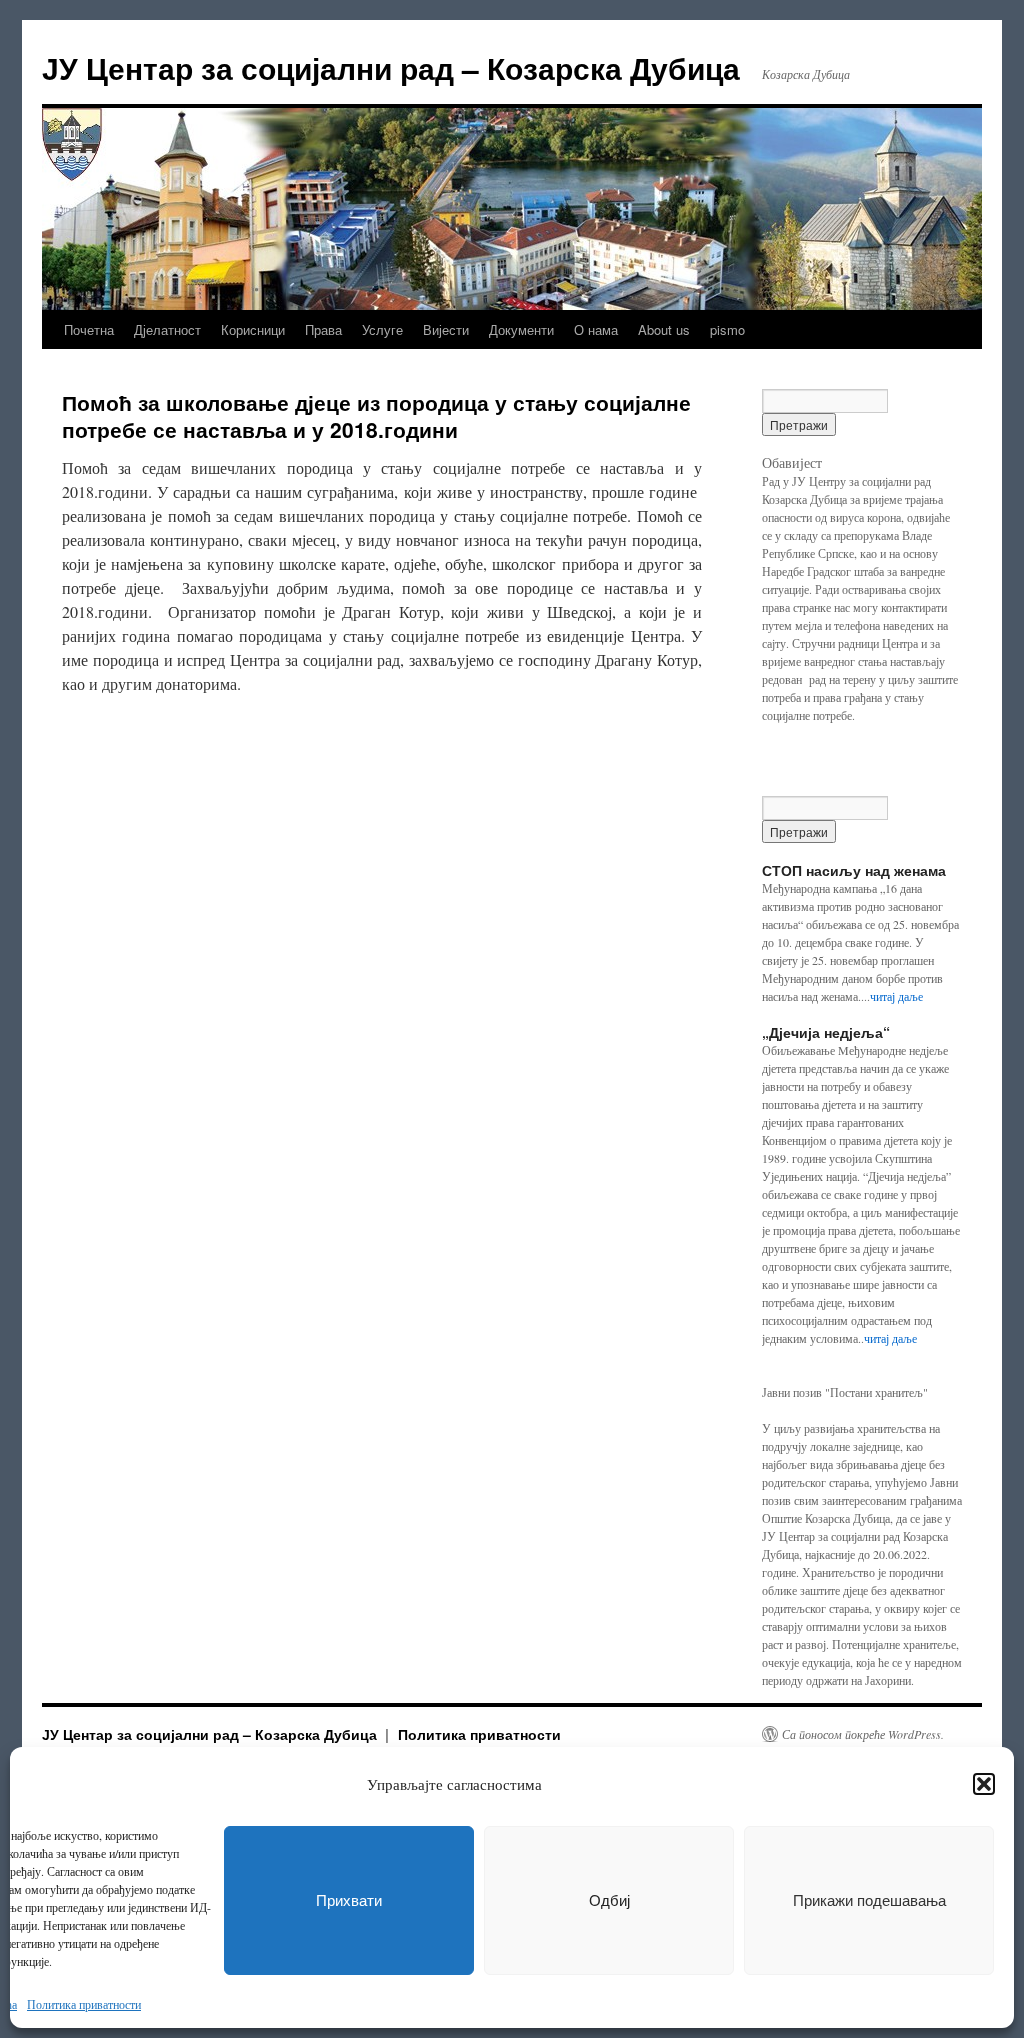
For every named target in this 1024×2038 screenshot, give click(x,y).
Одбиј (609, 1900)
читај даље (896, 996)
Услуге (382, 329)
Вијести (446, 329)
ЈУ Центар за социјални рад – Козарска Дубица (391, 67)
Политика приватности (84, 2004)
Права (323, 329)
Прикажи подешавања (869, 1900)
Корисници (253, 329)
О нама (596, 329)
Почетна (89, 329)
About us (664, 329)
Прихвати (349, 1900)
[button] (984, 1784)
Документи (521, 329)
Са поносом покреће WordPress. (863, 1734)
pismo (727, 329)
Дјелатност (167, 329)
